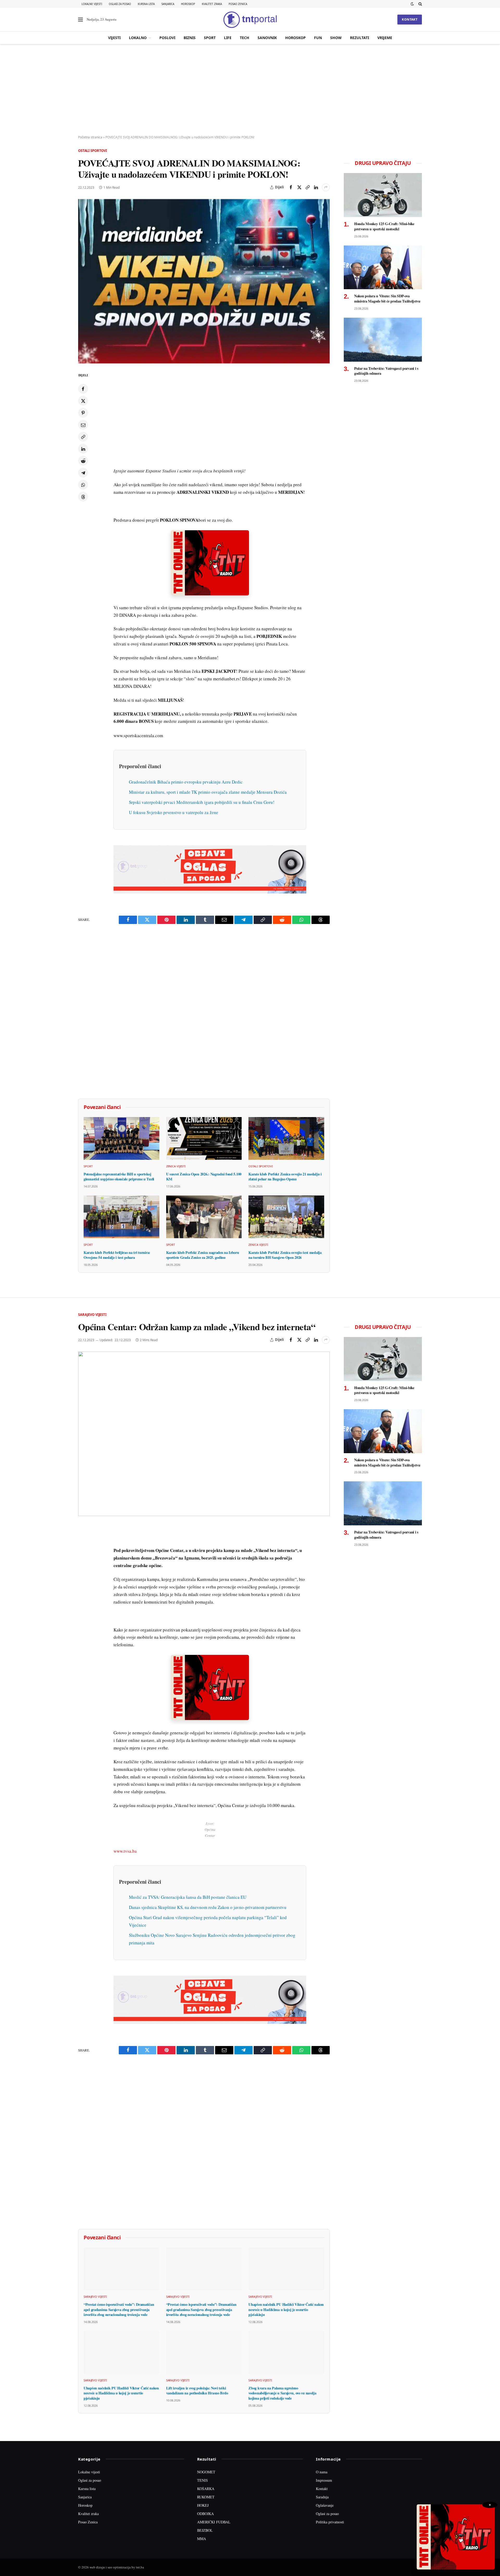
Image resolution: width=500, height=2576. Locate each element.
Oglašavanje (325, 2505)
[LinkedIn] (83, 449)
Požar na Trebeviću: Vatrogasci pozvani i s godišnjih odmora (386, 371)
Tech (245, 38)
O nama (322, 2472)
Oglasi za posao (120, 4)
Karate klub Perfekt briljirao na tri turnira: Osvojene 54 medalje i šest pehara (117, 1255)
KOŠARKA (206, 2489)
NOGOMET (206, 2472)
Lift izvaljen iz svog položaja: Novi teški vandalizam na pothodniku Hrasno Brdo (197, 2391)
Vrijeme (385, 38)
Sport (210, 38)
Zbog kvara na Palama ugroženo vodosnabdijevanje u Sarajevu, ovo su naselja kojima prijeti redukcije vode (282, 2393)
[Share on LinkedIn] (316, 187)
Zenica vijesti (176, 1166)
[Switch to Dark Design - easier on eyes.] (412, 4)
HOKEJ (203, 2505)
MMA (202, 2539)
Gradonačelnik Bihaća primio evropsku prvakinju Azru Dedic (186, 782)
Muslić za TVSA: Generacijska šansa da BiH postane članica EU (188, 1897)
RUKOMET (206, 2497)
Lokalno (138, 38)
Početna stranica (90, 137)
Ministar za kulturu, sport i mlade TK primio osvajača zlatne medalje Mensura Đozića (208, 792)
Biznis (190, 38)
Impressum (324, 2480)
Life (228, 38)
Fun (318, 38)
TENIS (202, 2480)
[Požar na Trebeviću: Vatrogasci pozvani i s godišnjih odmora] (383, 340)
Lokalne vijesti (92, 4)
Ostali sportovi (93, 151)
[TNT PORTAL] (250, 20)
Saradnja (322, 2497)
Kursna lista (146, 4)
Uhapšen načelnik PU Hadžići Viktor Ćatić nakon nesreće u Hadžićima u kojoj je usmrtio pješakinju (286, 2310)
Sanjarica (168, 4)
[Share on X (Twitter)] (299, 187)
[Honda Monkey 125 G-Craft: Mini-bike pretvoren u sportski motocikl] (383, 195)
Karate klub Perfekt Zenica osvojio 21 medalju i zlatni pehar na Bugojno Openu (285, 1177)
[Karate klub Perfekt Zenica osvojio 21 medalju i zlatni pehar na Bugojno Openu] (286, 1138)
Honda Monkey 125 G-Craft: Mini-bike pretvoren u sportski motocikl (384, 226)
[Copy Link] (308, 187)
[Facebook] (83, 389)
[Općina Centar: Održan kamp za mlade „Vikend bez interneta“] (204, 1434)
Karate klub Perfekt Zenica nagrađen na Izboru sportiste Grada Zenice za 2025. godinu (203, 1255)
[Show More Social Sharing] (326, 187)
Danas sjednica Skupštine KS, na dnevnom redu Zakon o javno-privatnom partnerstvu (208, 1907)
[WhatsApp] (83, 485)
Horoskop (188, 4)
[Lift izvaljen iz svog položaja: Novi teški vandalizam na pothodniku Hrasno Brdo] (204, 2352)
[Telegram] (83, 473)
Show (336, 38)
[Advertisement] (250, 90)
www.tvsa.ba (125, 1851)
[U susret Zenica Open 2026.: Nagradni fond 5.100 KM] (204, 1138)
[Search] (420, 4)
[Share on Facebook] (291, 187)
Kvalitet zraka (212, 4)
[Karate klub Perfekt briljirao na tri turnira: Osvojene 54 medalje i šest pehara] (121, 1217)
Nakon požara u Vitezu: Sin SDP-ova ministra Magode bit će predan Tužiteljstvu (387, 298)
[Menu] (80, 20)
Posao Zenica (238, 4)
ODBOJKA (205, 2514)
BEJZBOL (205, 2530)
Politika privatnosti (330, 2522)
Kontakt (410, 19)
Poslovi (167, 38)
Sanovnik (267, 38)
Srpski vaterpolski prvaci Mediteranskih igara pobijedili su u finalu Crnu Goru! (202, 802)
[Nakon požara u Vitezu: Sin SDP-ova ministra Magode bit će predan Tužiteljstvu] (383, 267)
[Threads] (83, 497)
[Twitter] (83, 401)
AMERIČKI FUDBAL (214, 2522)
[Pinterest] (83, 413)
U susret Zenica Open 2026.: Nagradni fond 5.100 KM (204, 1177)
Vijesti (114, 38)
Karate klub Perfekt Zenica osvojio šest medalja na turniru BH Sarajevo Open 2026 (285, 1255)
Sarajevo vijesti (92, 1315)
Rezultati (360, 38)
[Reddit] (83, 461)
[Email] (83, 425)
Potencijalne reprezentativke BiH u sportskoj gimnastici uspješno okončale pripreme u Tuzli (119, 1177)
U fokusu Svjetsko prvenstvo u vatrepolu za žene (174, 812)
